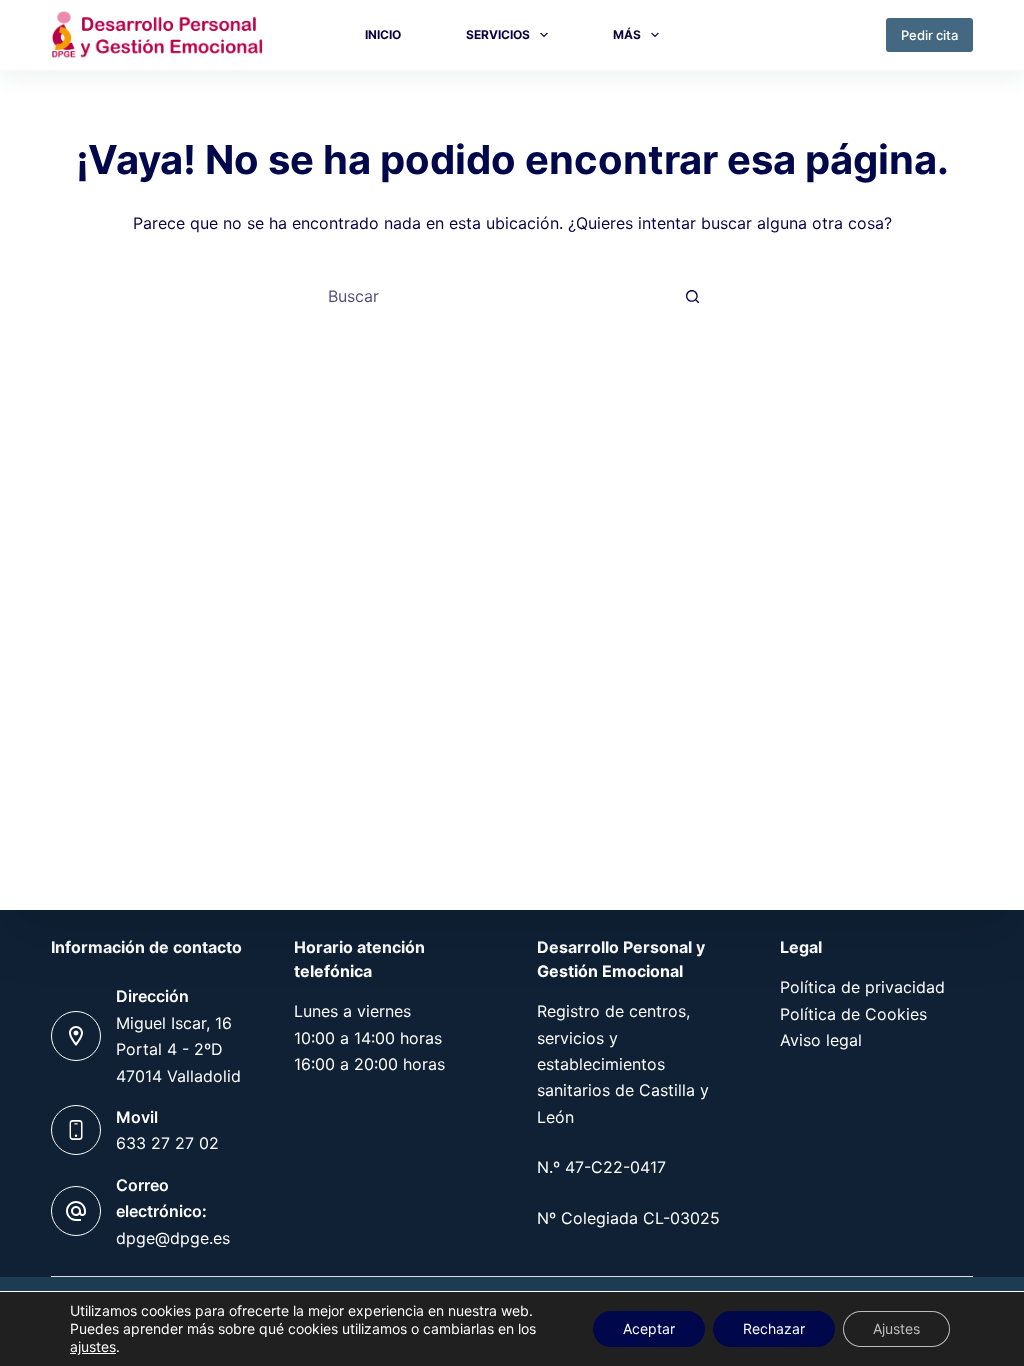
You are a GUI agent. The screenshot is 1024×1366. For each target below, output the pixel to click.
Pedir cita (929, 35)
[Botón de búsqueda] (692, 296)
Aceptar (649, 1328)
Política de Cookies (853, 1014)
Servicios (498, 34)
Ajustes (896, 1328)
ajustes (93, 1346)
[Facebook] (848, 35)
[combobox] (493, 296)
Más (627, 34)
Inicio (383, 34)
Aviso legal (821, 1040)
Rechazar (774, 1328)
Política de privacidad (862, 987)
